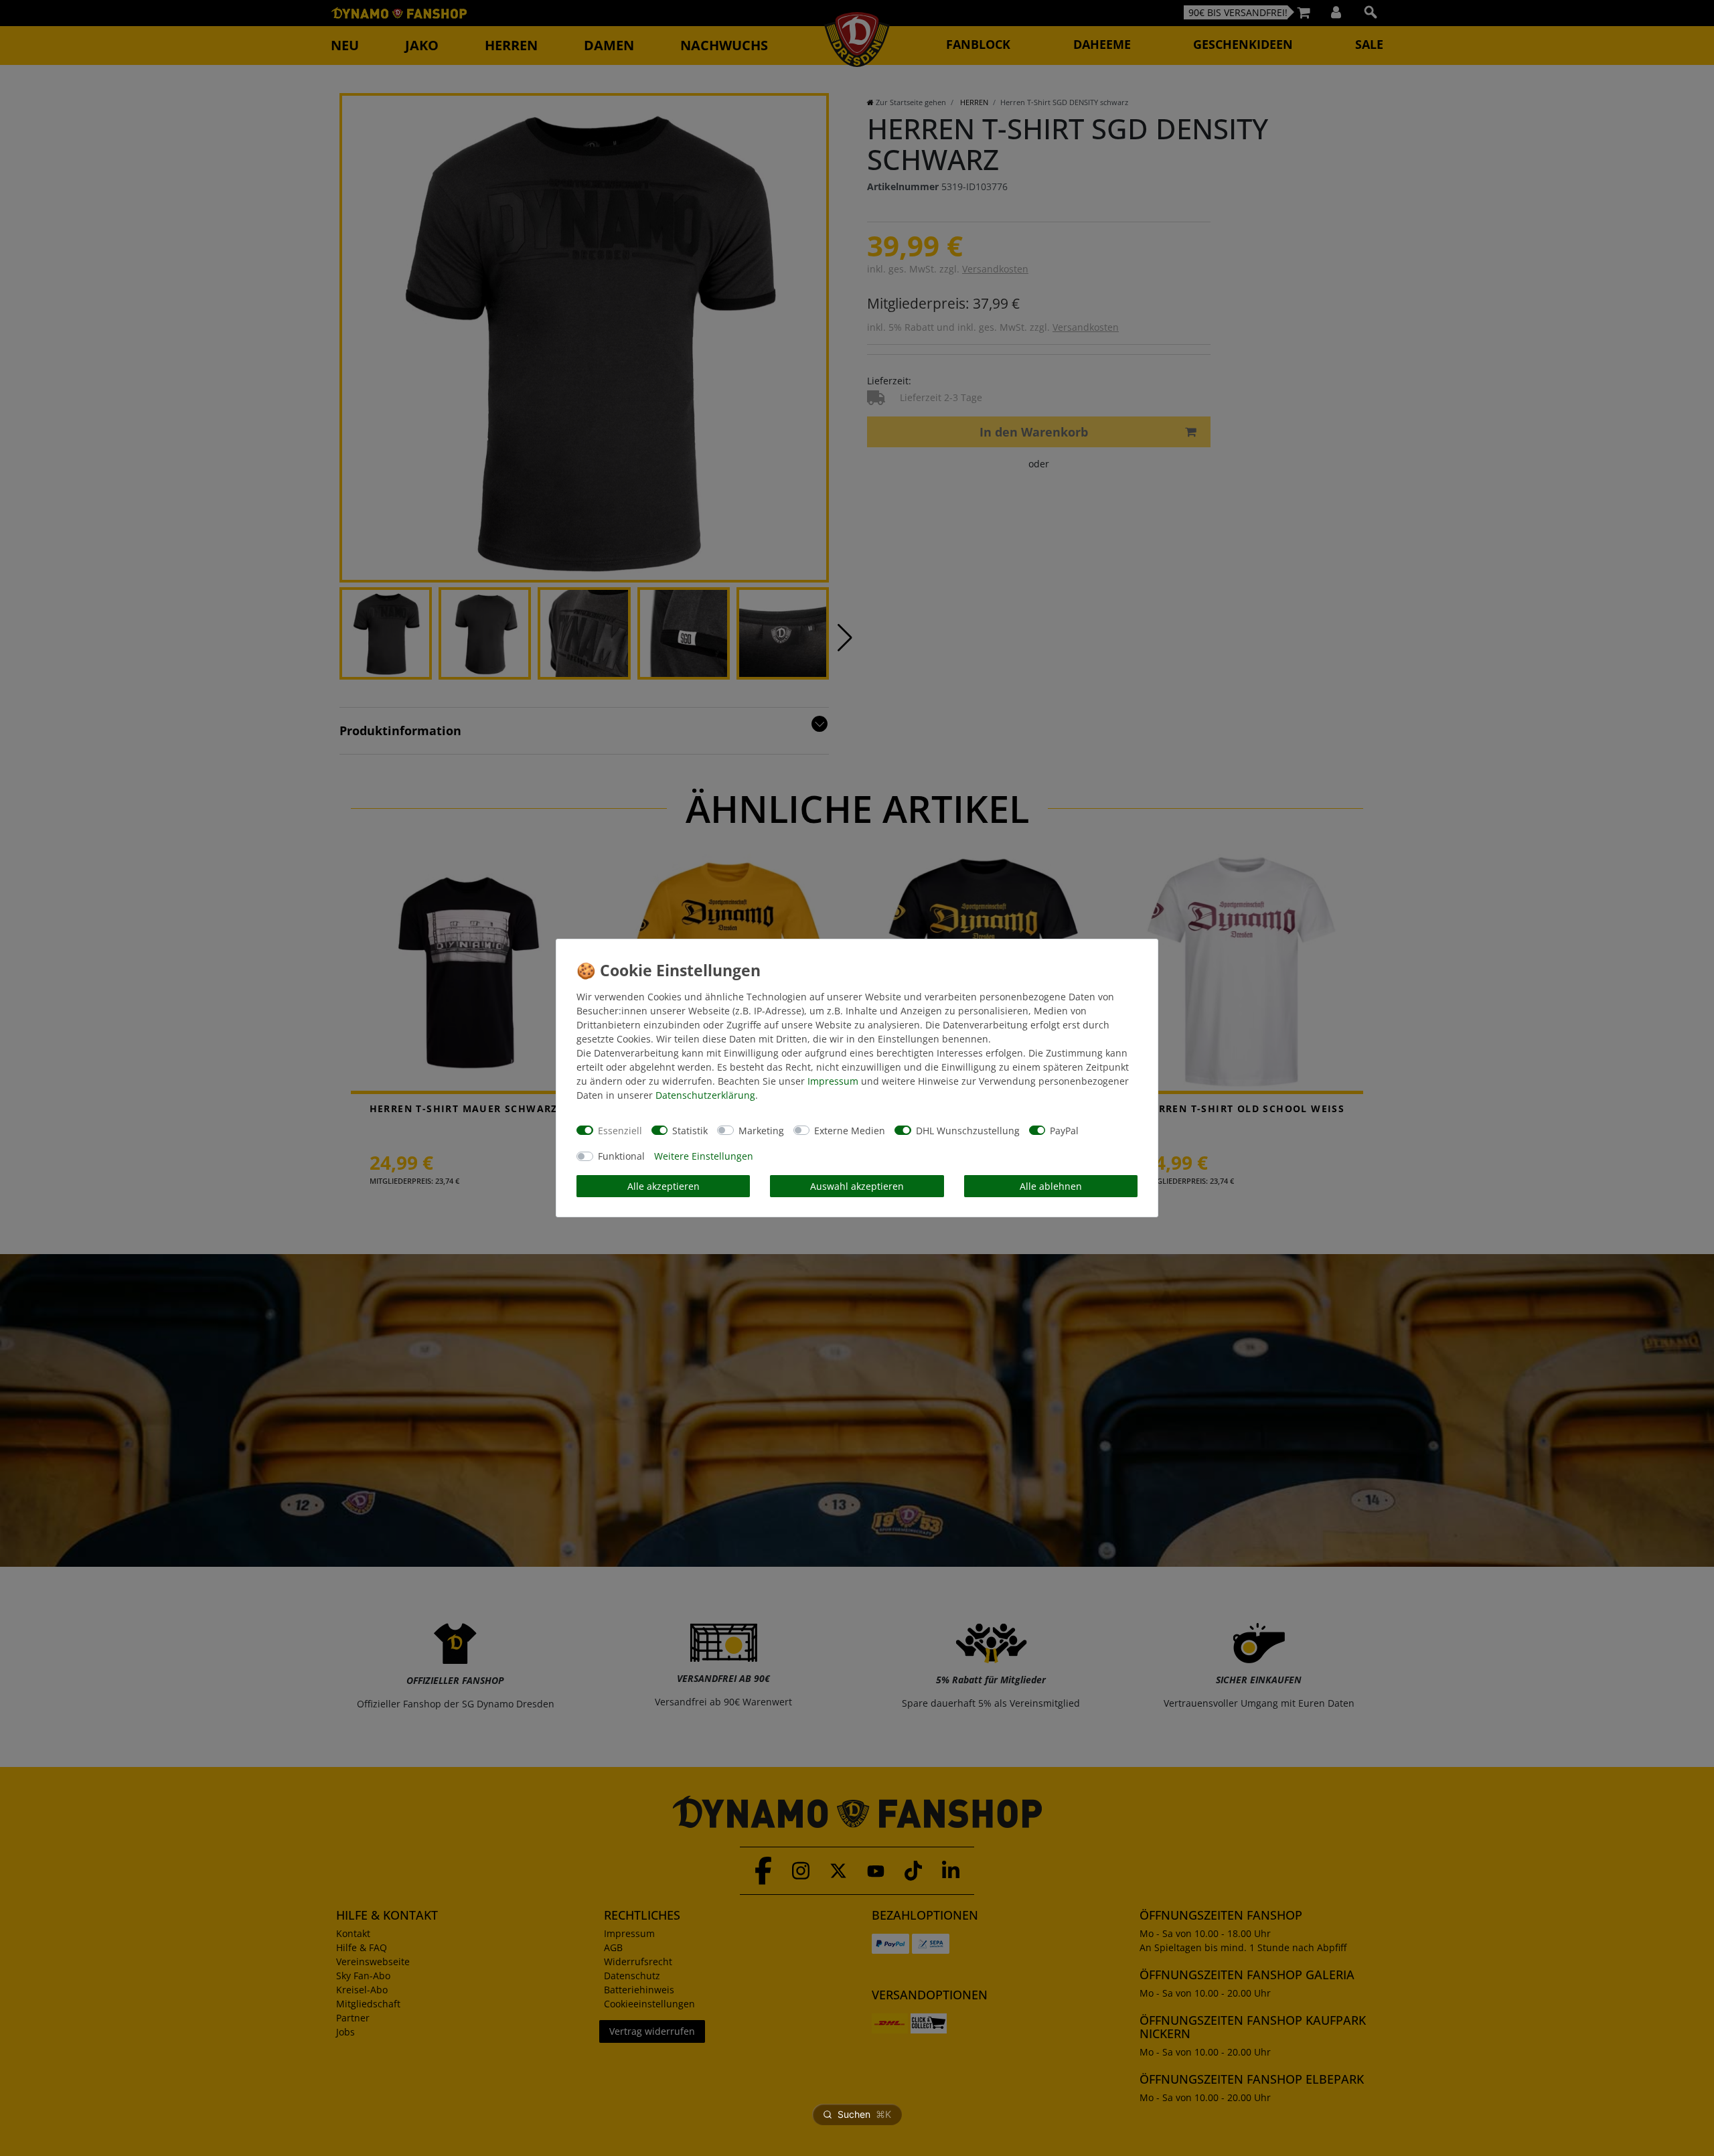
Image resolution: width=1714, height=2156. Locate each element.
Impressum (833, 1081)
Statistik (690, 1131)
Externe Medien (850, 1131)
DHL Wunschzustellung (968, 1131)
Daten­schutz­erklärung (705, 1095)
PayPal (1064, 1131)
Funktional (621, 1156)
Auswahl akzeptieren (857, 1186)
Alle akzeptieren (664, 1186)
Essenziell (620, 1131)
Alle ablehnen (1051, 1186)
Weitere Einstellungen (704, 1156)
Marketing (761, 1131)
